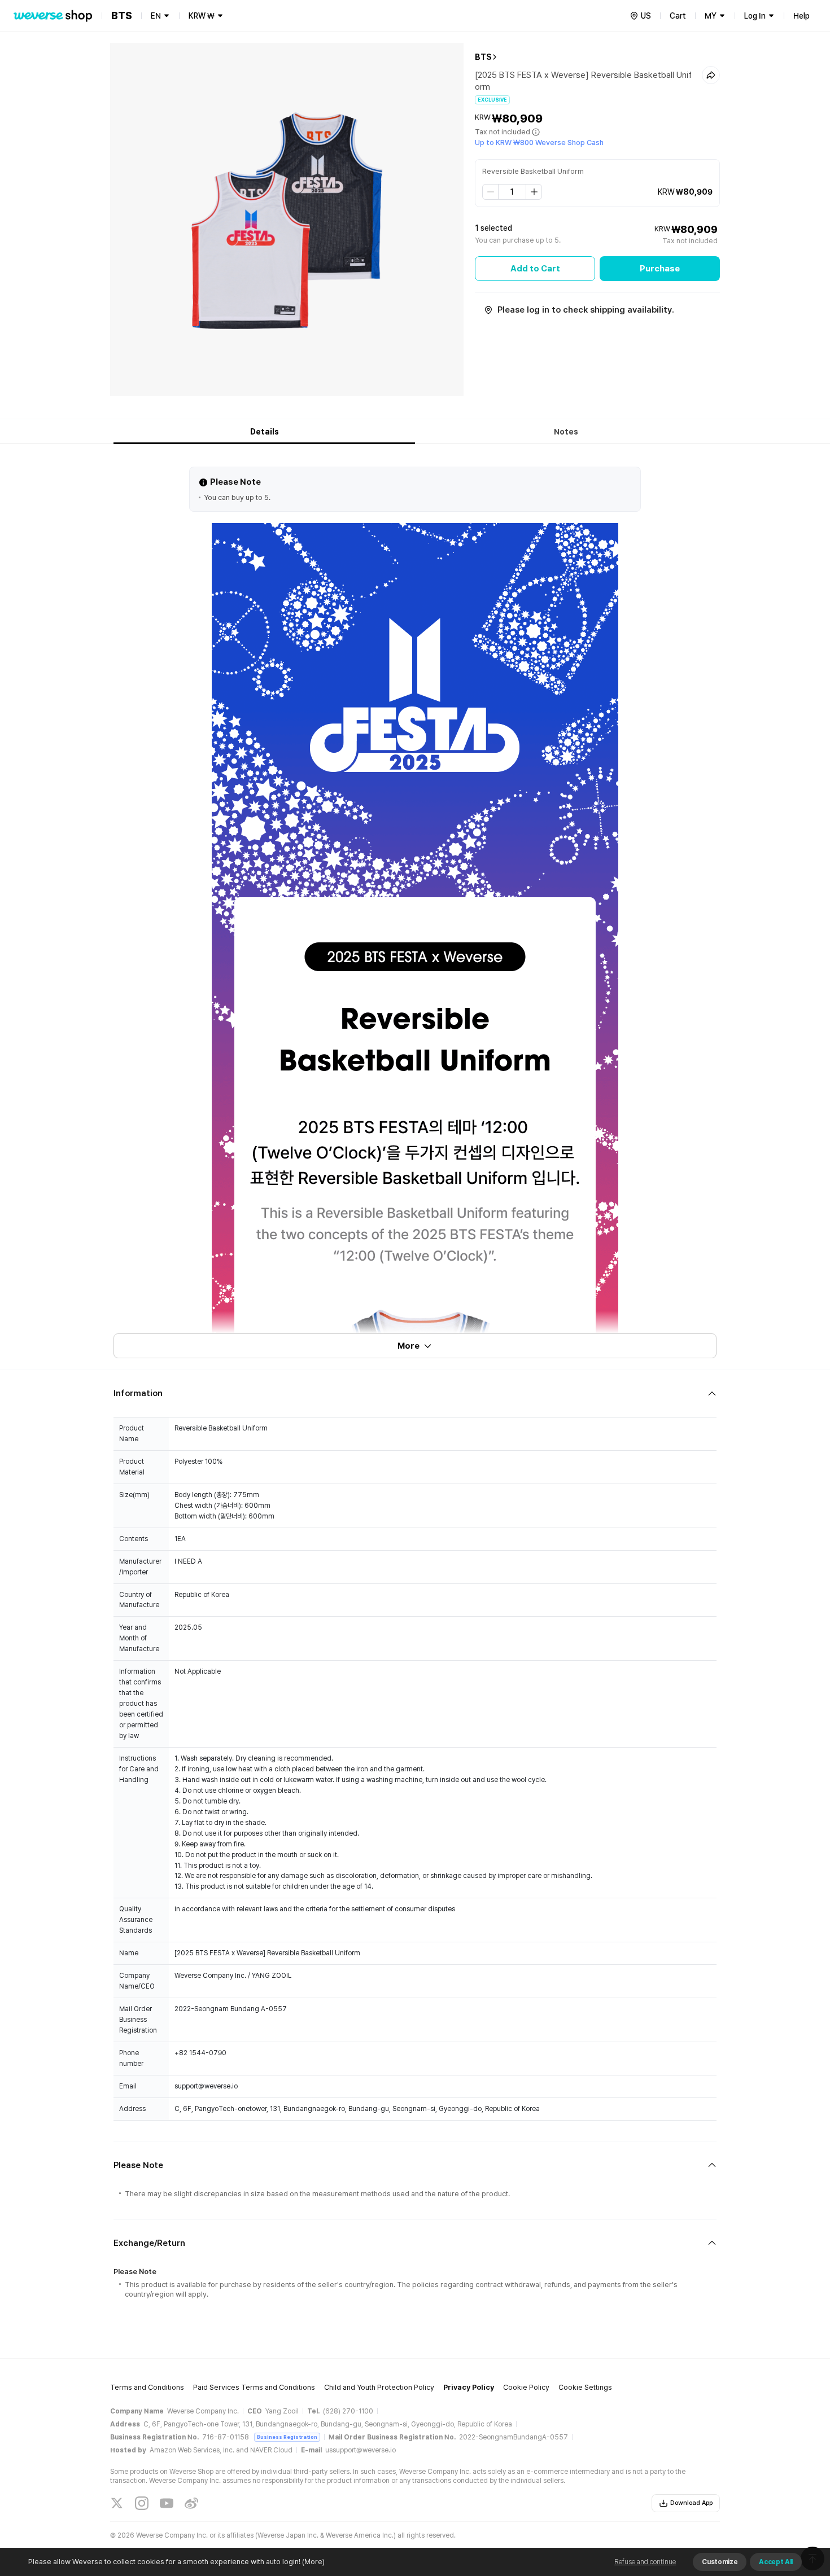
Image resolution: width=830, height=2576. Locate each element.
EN (156, 16)
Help (801, 16)
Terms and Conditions (147, 2387)
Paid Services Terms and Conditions (254, 2387)
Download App (691, 2503)
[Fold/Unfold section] (415, 1394)
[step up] (534, 192)
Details (265, 432)
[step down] (491, 192)
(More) (313, 2562)
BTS (483, 57)
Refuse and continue (645, 2562)
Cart (678, 16)
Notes (566, 432)
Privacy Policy (469, 2387)
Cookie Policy (526, 2387)
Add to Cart (535, 269)
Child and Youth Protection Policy (379, 2387)
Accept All (776, 2562)
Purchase (660, 269)
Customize (720, 2562)
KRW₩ (202, 16)
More (409, 1346)
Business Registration (287, 2437)
